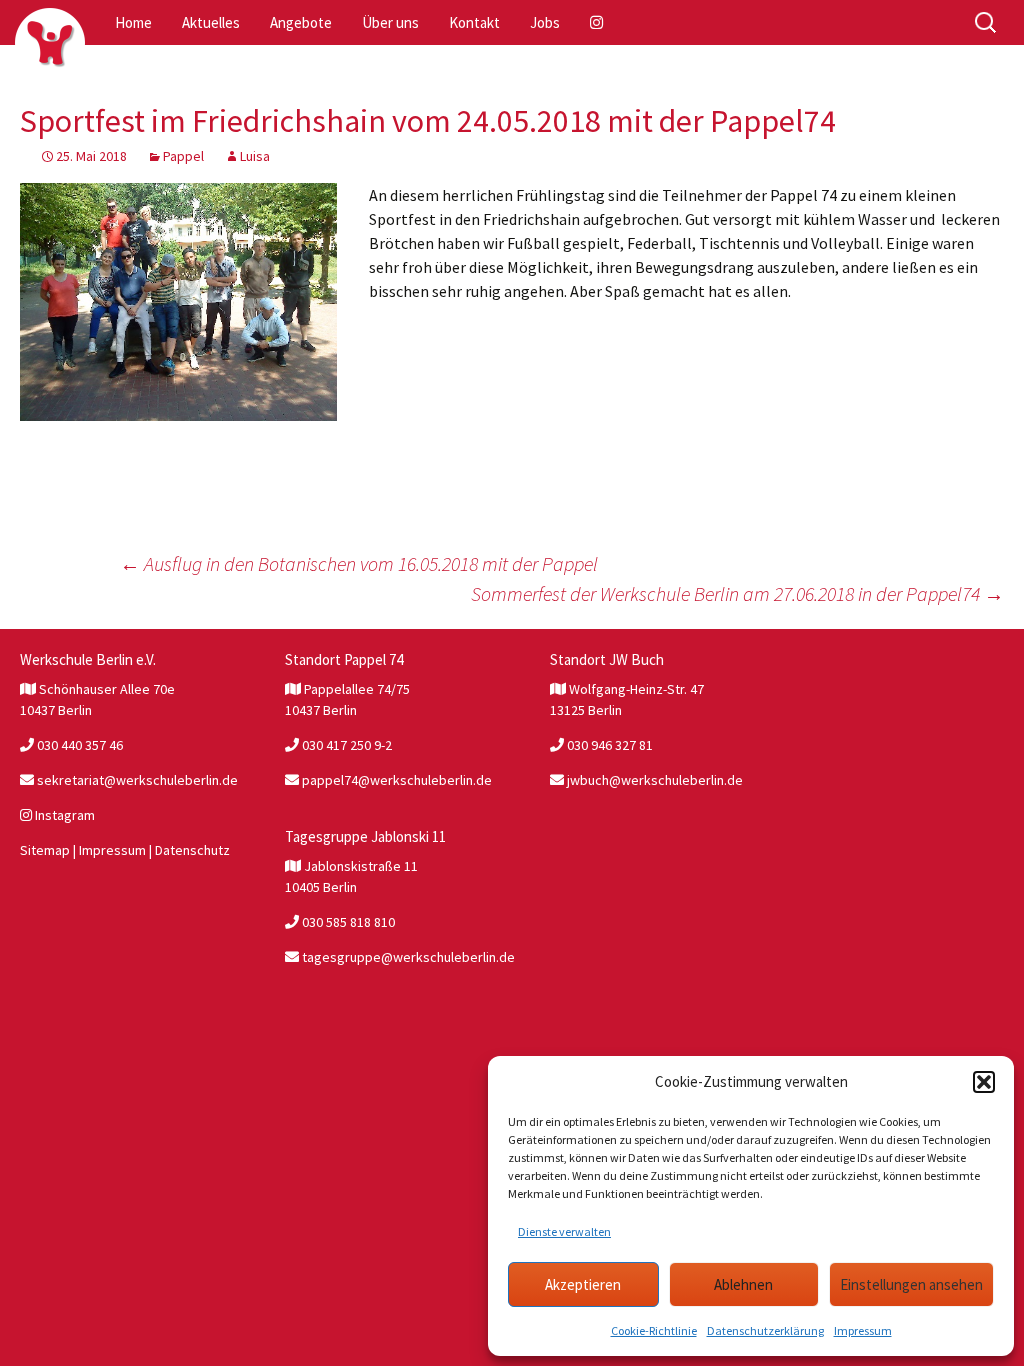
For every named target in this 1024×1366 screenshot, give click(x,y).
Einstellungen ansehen (911, 1284)
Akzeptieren (583, 1284)
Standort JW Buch (607, 659)
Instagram (63, 815)
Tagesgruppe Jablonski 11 (365, 836)
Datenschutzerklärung (765, 1330)
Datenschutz (192, 850)
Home (133, 22)
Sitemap (45, 850)
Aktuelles (211, 22)
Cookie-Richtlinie (654, 1330)
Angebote (301, 22)
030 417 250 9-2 (345, 745)
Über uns (390, 22)
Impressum (863, 1330)
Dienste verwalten (564, 1231)
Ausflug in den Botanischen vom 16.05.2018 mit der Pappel (359, 563)
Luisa (255, 156)
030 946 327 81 (608, 745)
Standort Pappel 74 (344, 659)
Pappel (183, 156)
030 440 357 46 (78, 745)
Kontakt (474, 22)
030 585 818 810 (347, 922)
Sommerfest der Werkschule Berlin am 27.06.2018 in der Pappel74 (737, 593)
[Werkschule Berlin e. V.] (50, 43)
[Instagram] (598, 22)
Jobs (545, 22)
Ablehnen (743, 1284)
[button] (984, 1082)
